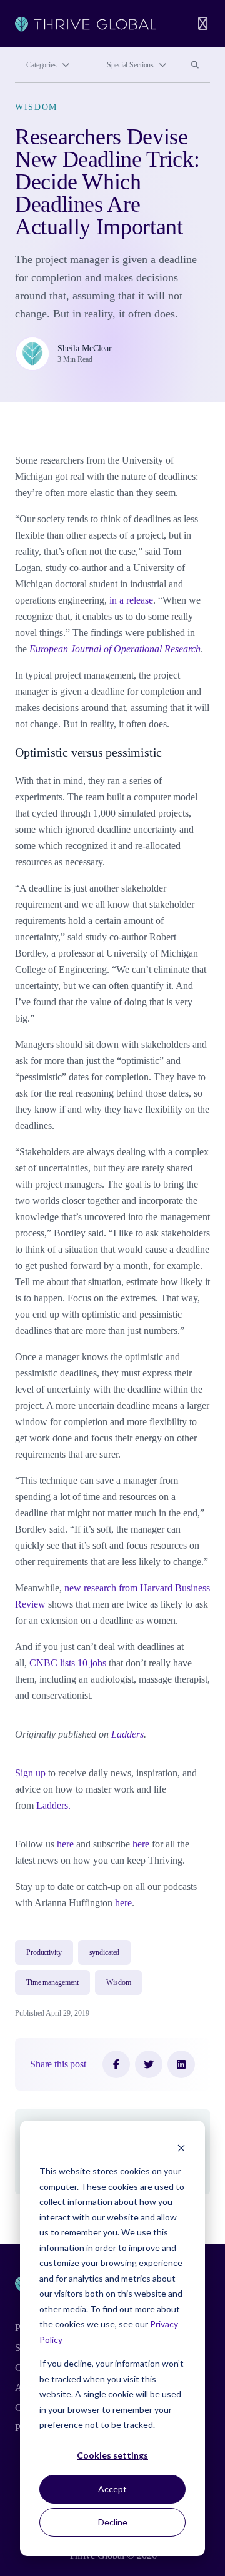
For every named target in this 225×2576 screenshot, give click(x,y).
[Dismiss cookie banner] (181, 2148)
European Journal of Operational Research (115, 649)
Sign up (30, 1773)
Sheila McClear (85, 348)
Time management (52, 1982)
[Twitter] (149, 2064)
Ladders (127, 1734)
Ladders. (53, 1805)
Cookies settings (112, 2455)
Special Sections (130, 65)
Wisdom (36, 107)
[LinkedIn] (181, 2064)
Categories (42, 65)
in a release (131, 600)
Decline (113, 2522)
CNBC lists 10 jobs (68, 1663)
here (65, 1844)
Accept (112, 2489)
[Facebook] (116, 2064)
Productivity (44, 1952)
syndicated (105, 1952)
